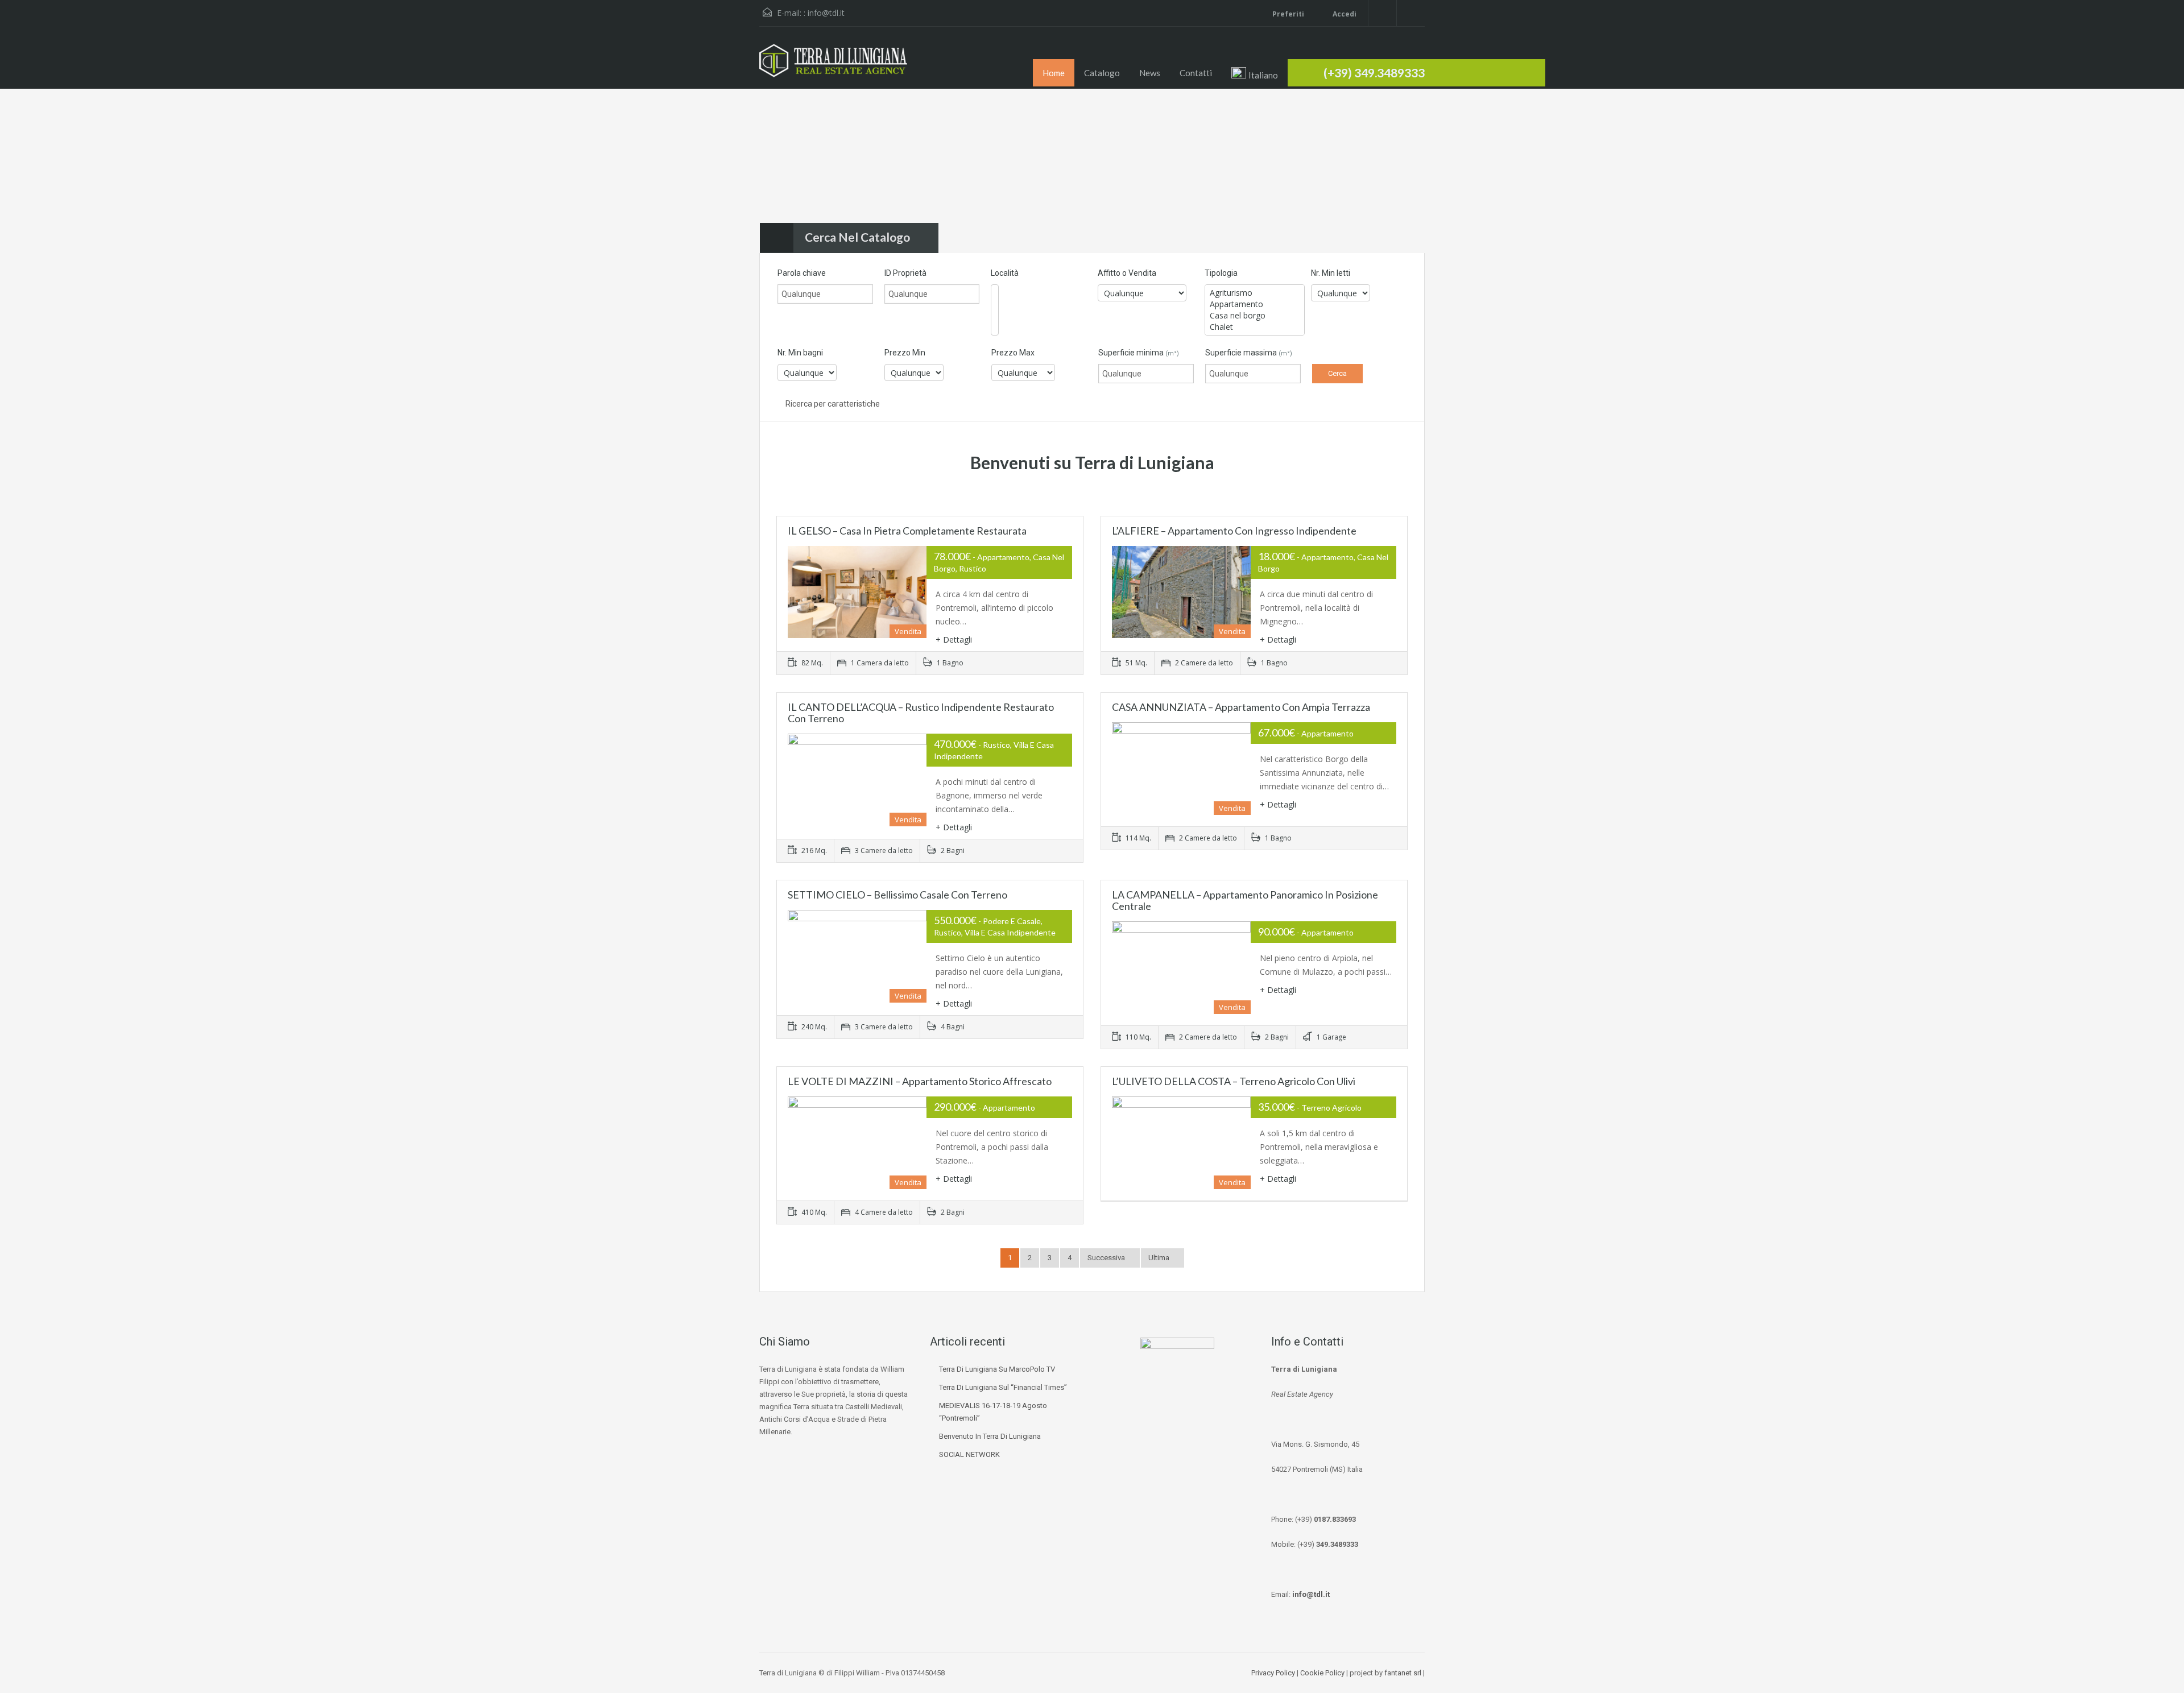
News (1150, 73)
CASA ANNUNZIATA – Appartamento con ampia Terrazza (1241, 707)
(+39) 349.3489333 (1374, 73)
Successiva (1107, 1258)
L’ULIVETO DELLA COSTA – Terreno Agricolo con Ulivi (1234, 1081)
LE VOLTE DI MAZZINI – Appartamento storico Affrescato (920, 1081)
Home (1054, 73)
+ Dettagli (954, 639)
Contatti (1196, 73)
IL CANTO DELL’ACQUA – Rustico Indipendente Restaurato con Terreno (921, 713)
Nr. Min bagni (800, 353)
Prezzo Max (1013, 353)
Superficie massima (1249, 353)
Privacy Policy (1273, 1673)
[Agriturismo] (1255, 293)
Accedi (1344, 14)
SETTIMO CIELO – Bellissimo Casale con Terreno (897, 895)
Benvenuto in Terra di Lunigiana (990, 1436)
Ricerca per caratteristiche (832, 404)
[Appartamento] (1255, 304)
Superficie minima (1139, 353)
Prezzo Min (905, 353)
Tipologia (1221, 273)
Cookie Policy (1322, 1673)
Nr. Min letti (1331, 273)
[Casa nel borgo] (1255, 316)
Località (1005, 273)
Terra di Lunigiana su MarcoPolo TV (997, 1369)
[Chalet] (1255, 327)
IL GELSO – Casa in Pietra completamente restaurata (907, 531)
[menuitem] (1255, 74)
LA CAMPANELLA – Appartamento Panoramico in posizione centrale (1245, 900)
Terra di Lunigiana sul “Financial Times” (1003, 1387)
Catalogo (1102, 73)
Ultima (1160, 1258)
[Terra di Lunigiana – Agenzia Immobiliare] (833, 66)
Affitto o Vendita (1127, 273)
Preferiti (1288, 14)
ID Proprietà (905, 273)
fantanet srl (1403, 1673)
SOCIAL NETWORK (969, 1454)
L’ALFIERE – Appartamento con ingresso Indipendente (1234, 531)
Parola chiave (802, 273)
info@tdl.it (826, 13)
